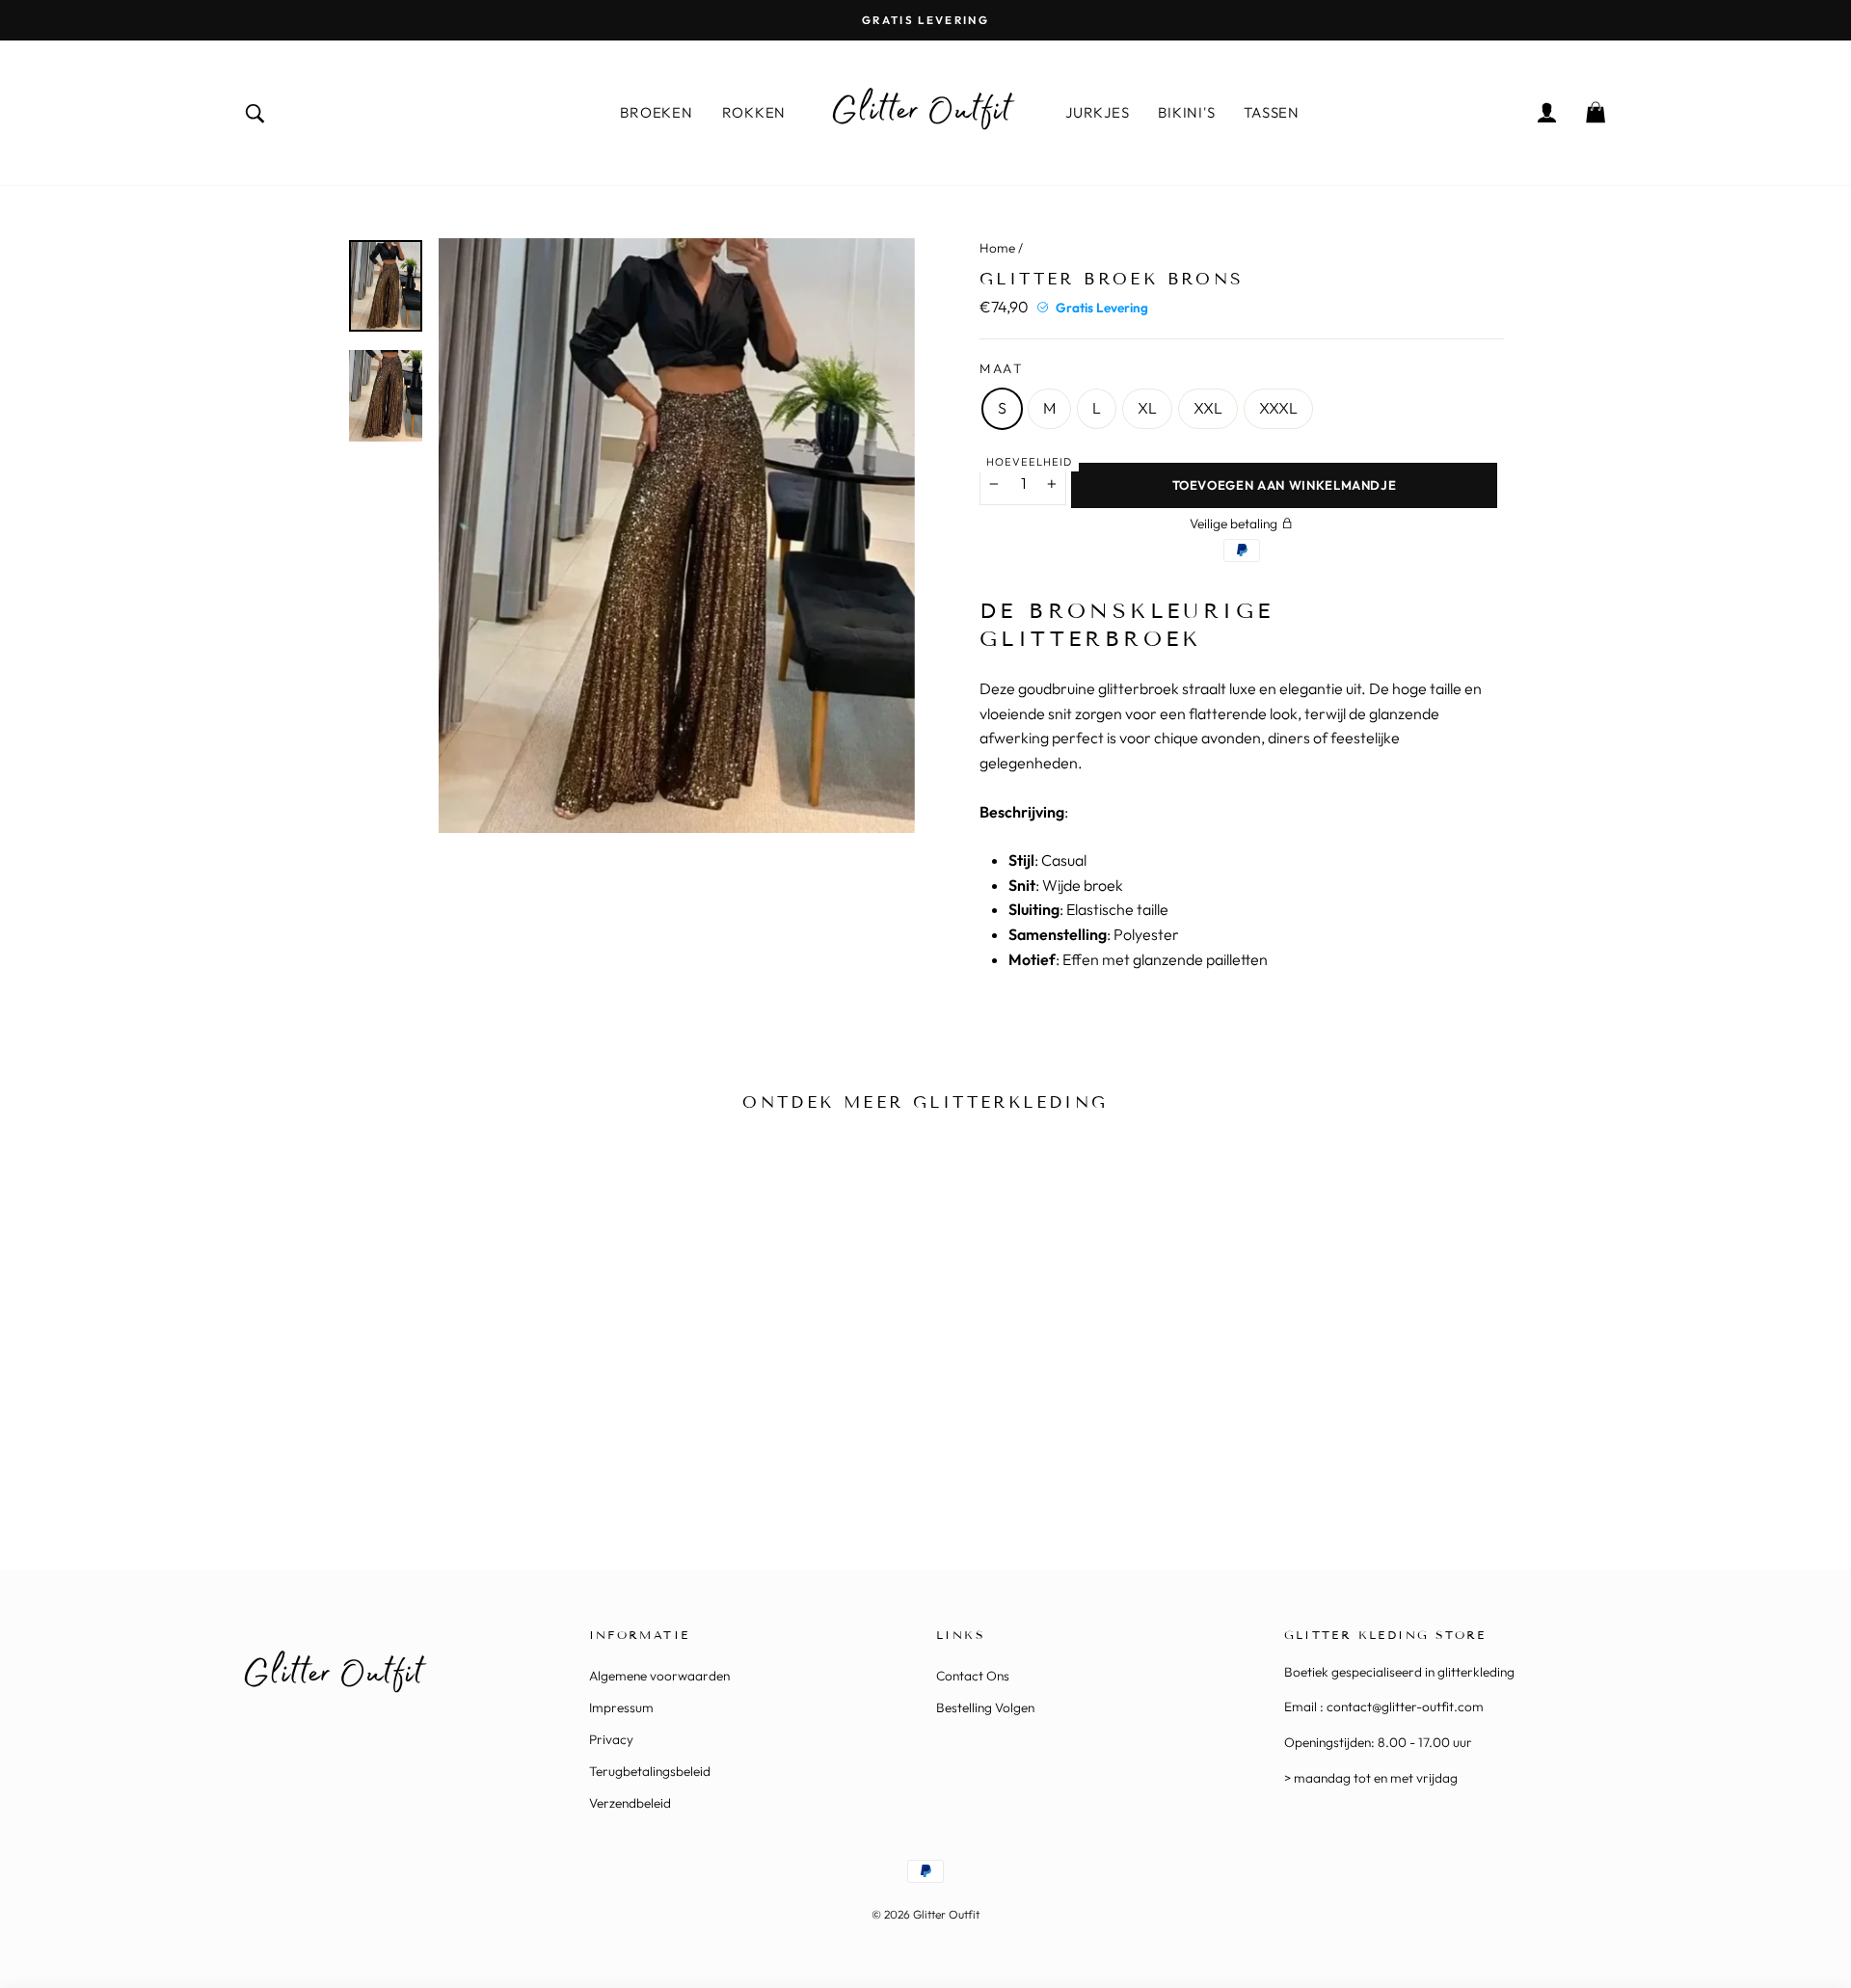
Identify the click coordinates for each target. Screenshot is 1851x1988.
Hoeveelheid (1029, 462)
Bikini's (1186, 112)
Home (997, 248)
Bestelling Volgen (985, 1707)
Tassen (1272, 112)
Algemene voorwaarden (659, 1676)
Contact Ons (973, 1676)
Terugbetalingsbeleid (650, 1771)
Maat (1002, 368)
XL (1147, 408)
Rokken (754, 112)
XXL (1208, 408)
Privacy (611, 1739)
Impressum (621, 1707)
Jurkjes (1097, 112)
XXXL (1278, 408)
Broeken (656, 112)
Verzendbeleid (630, 1803)
